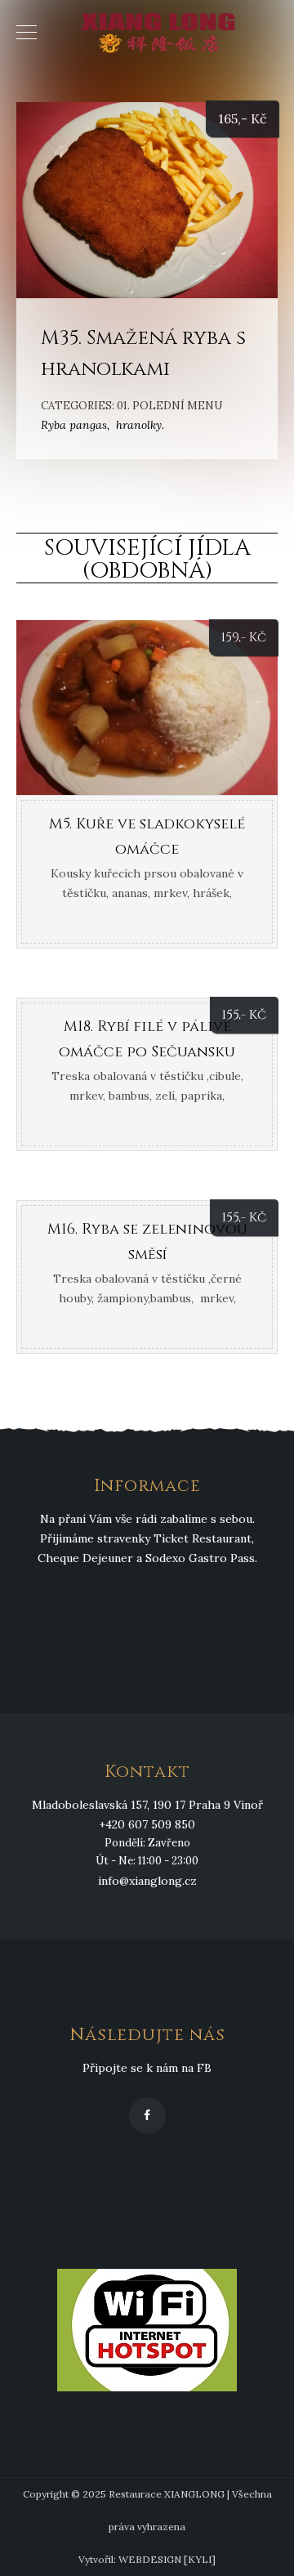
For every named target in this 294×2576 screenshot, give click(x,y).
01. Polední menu (169, 406)
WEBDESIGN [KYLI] (167, 2559)
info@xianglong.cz (147, 1881)
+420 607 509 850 (147, 1824)
